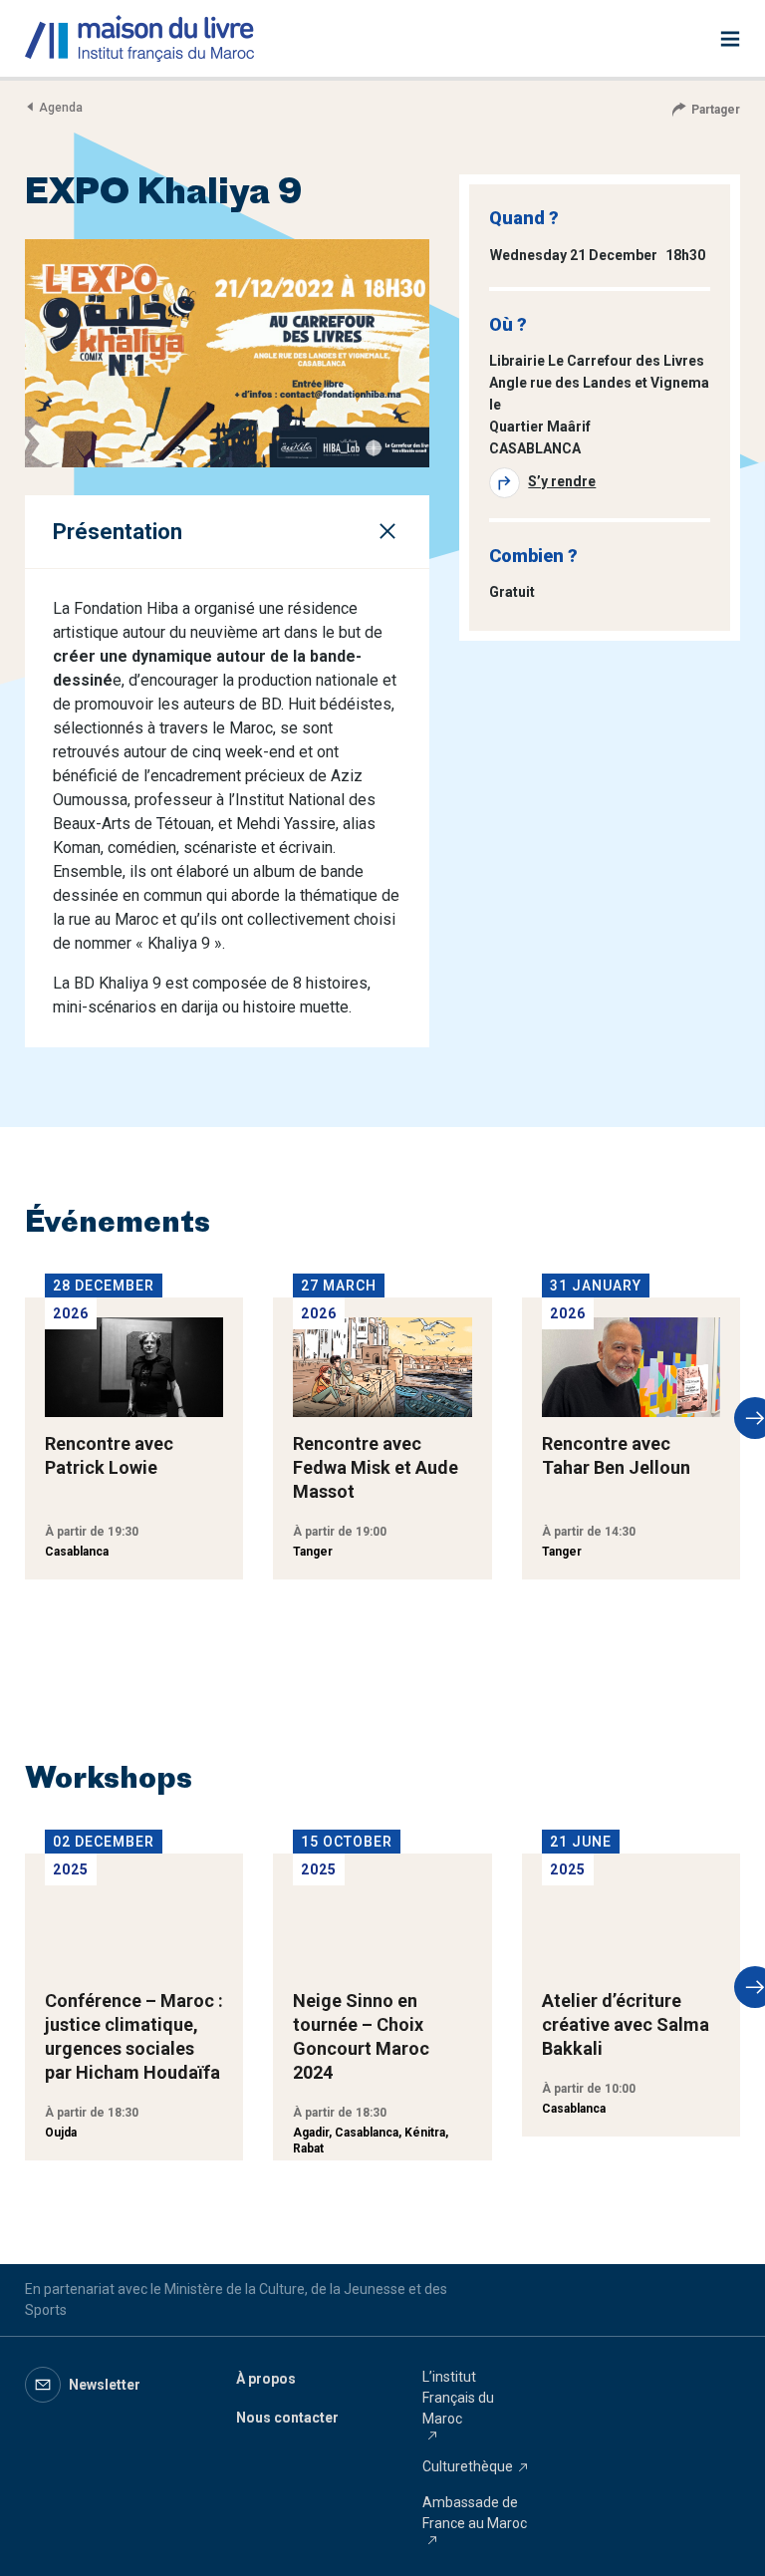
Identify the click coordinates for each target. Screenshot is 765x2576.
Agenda (61, 108)
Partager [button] (716, 110)
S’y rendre (562, 481)
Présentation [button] (118, 532)
